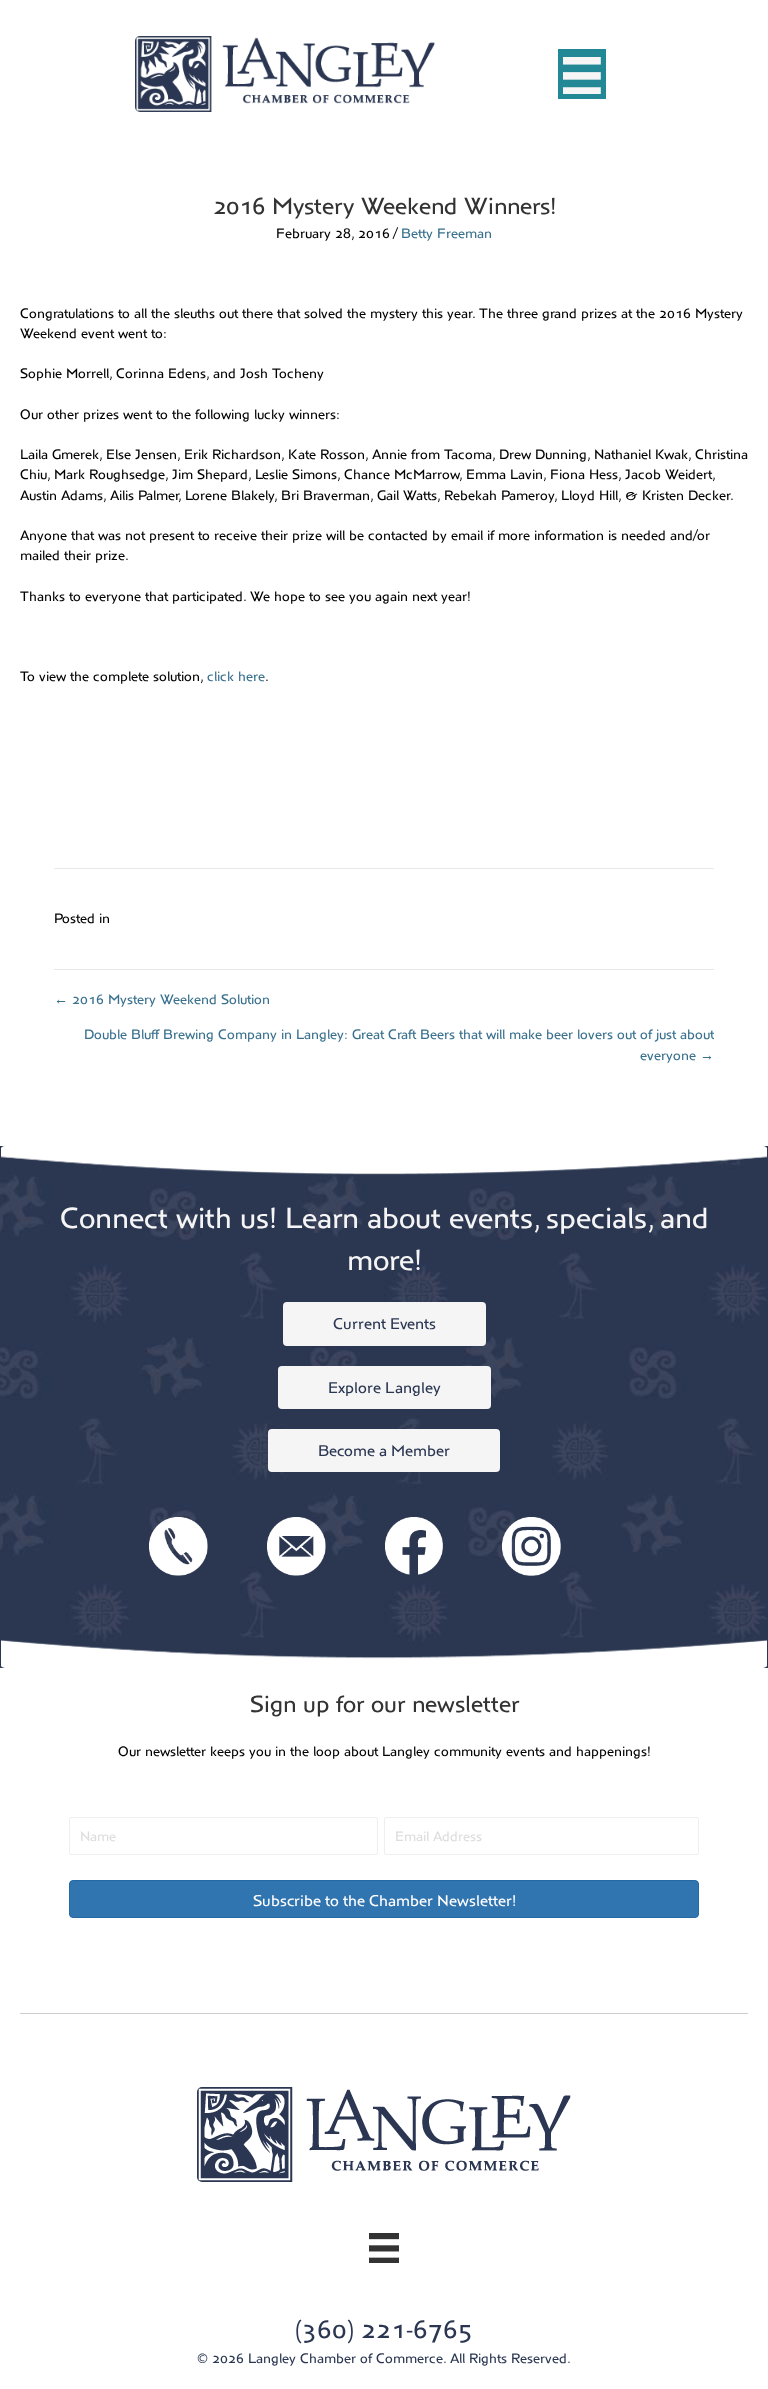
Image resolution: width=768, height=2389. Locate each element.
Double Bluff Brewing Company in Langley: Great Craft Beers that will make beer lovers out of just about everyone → (399, 1044)
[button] (384, 1899)
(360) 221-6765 (384, 2329)
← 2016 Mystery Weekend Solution (162, 999)
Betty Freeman (446, 233)
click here (236, 676)
